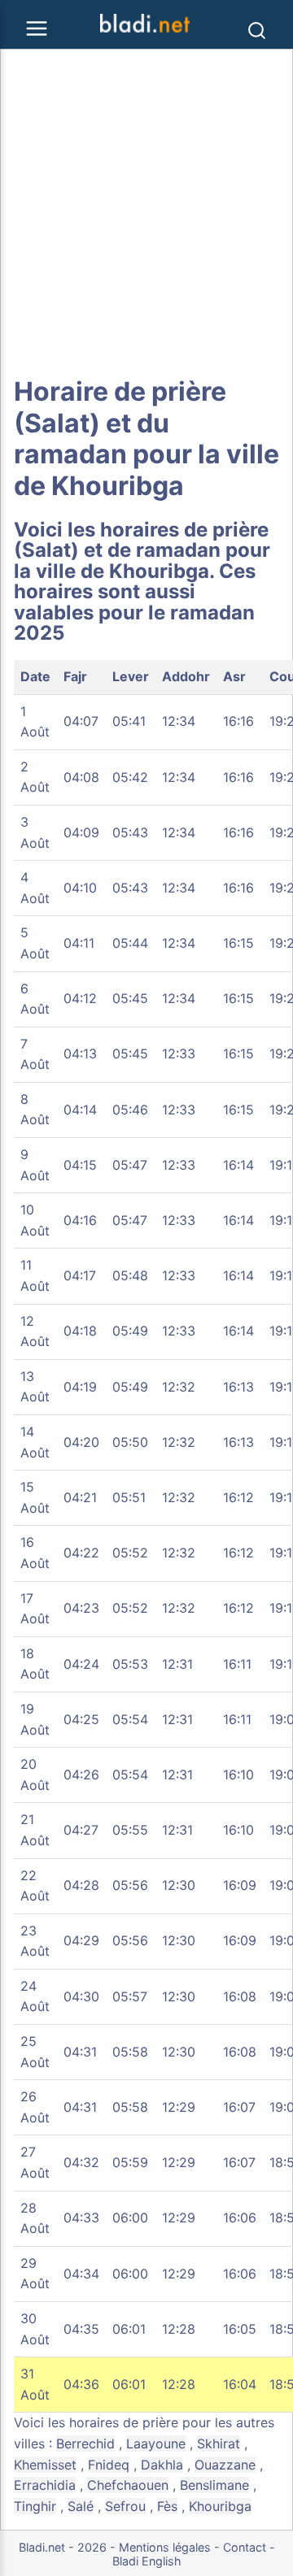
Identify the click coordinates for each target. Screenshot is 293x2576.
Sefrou (125, 2506)
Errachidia (45, 2485)
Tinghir (35, 2506)
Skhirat (219, 2444)
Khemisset (45, 2465)
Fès (167, 2506)
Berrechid (85, 2444)
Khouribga (220, 2506)
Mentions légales (165, 2547)
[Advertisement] (146, 213)
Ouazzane (225, 2465)
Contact (245, 2547)
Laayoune (156, 2444)
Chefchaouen (128, 2485)
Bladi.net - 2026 (63, 2547)
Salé (81, 2506)
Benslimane (214, 2485)
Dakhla (162, 2465)
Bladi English (147, 2561)
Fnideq (109, 2465)
